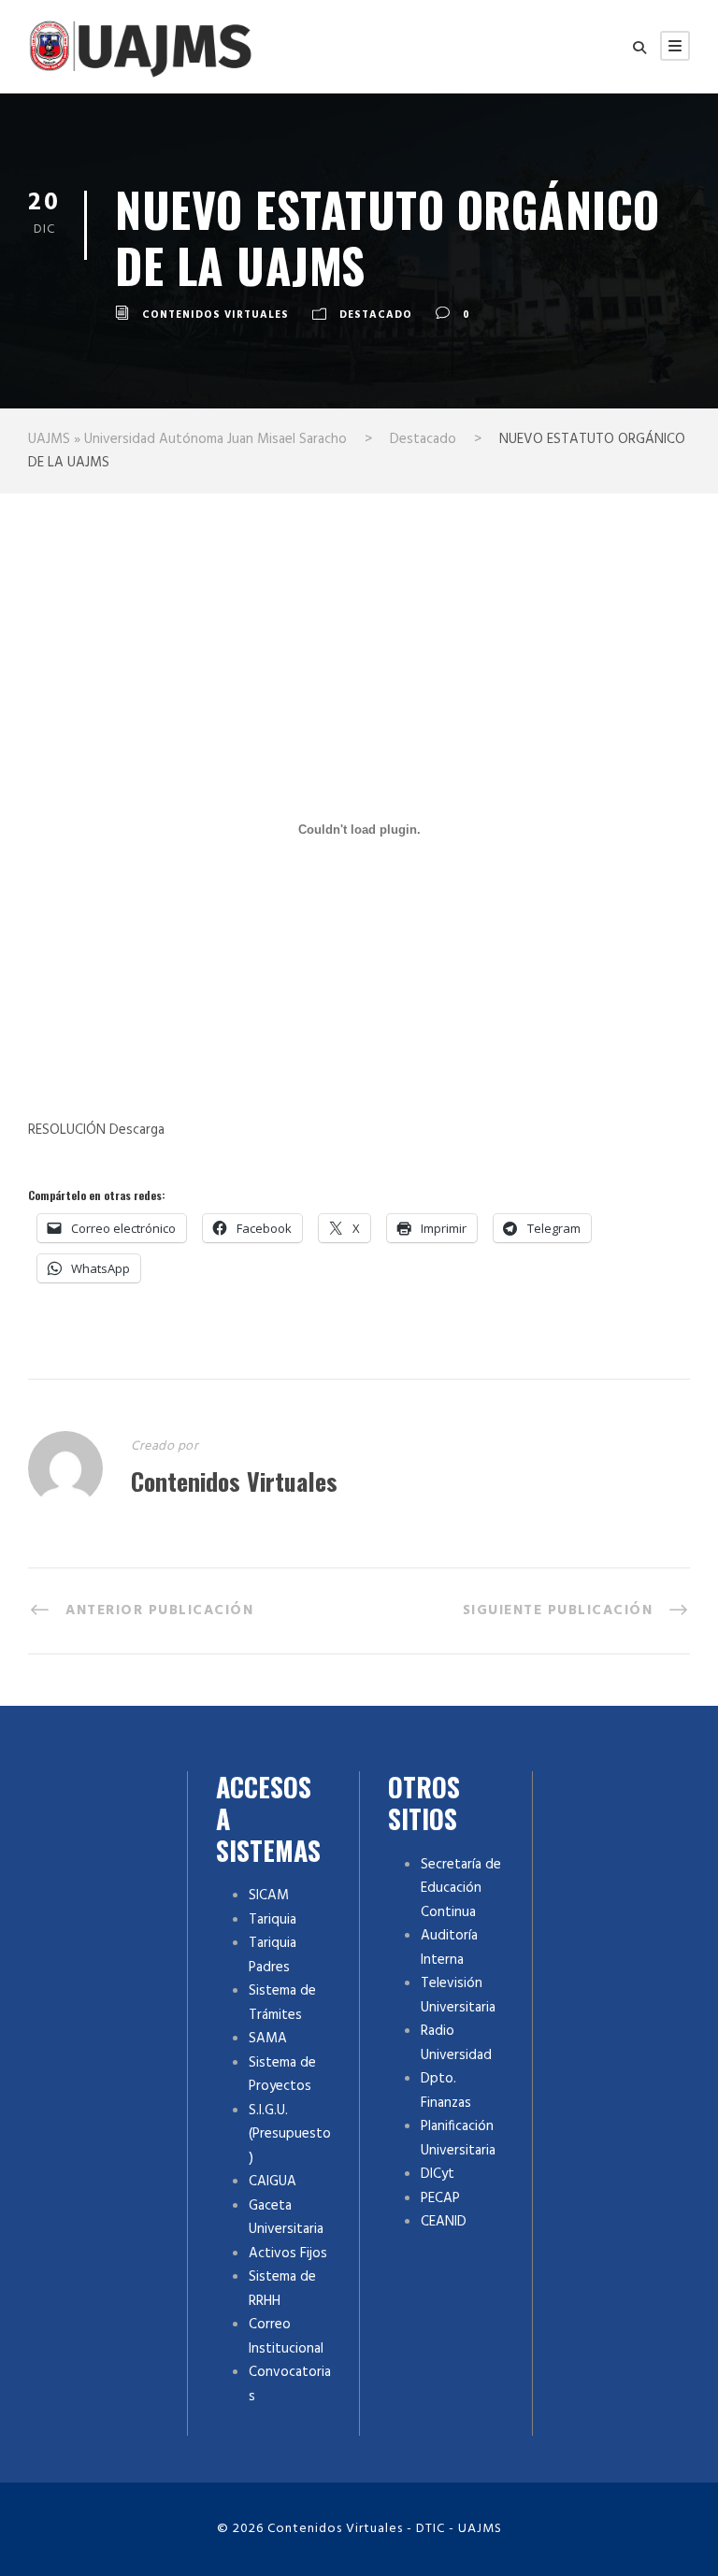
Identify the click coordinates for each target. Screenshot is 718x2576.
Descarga (135, 1130)
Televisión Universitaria (458, 1996)
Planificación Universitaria (458, 2139)
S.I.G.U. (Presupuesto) (290, 2134)
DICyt (438, 2174)
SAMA (268, 2039)
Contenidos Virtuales (215, 315)
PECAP (440, 2198)
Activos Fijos (288, 2254)
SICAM (269, 1896)
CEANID (444, 2222)
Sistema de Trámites (282, 2003)
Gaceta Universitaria (286, 2218)
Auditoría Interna (449, 1948)
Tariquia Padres (273, 1955)
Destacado (376, 315)
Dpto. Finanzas (446, 2091)
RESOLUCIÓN (67, 1130)
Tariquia (273, 1920)
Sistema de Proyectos (282, 2075)
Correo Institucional (286, 2337)
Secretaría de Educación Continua (461, 1889)
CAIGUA (273, 2182)
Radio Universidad (456, 2043)
